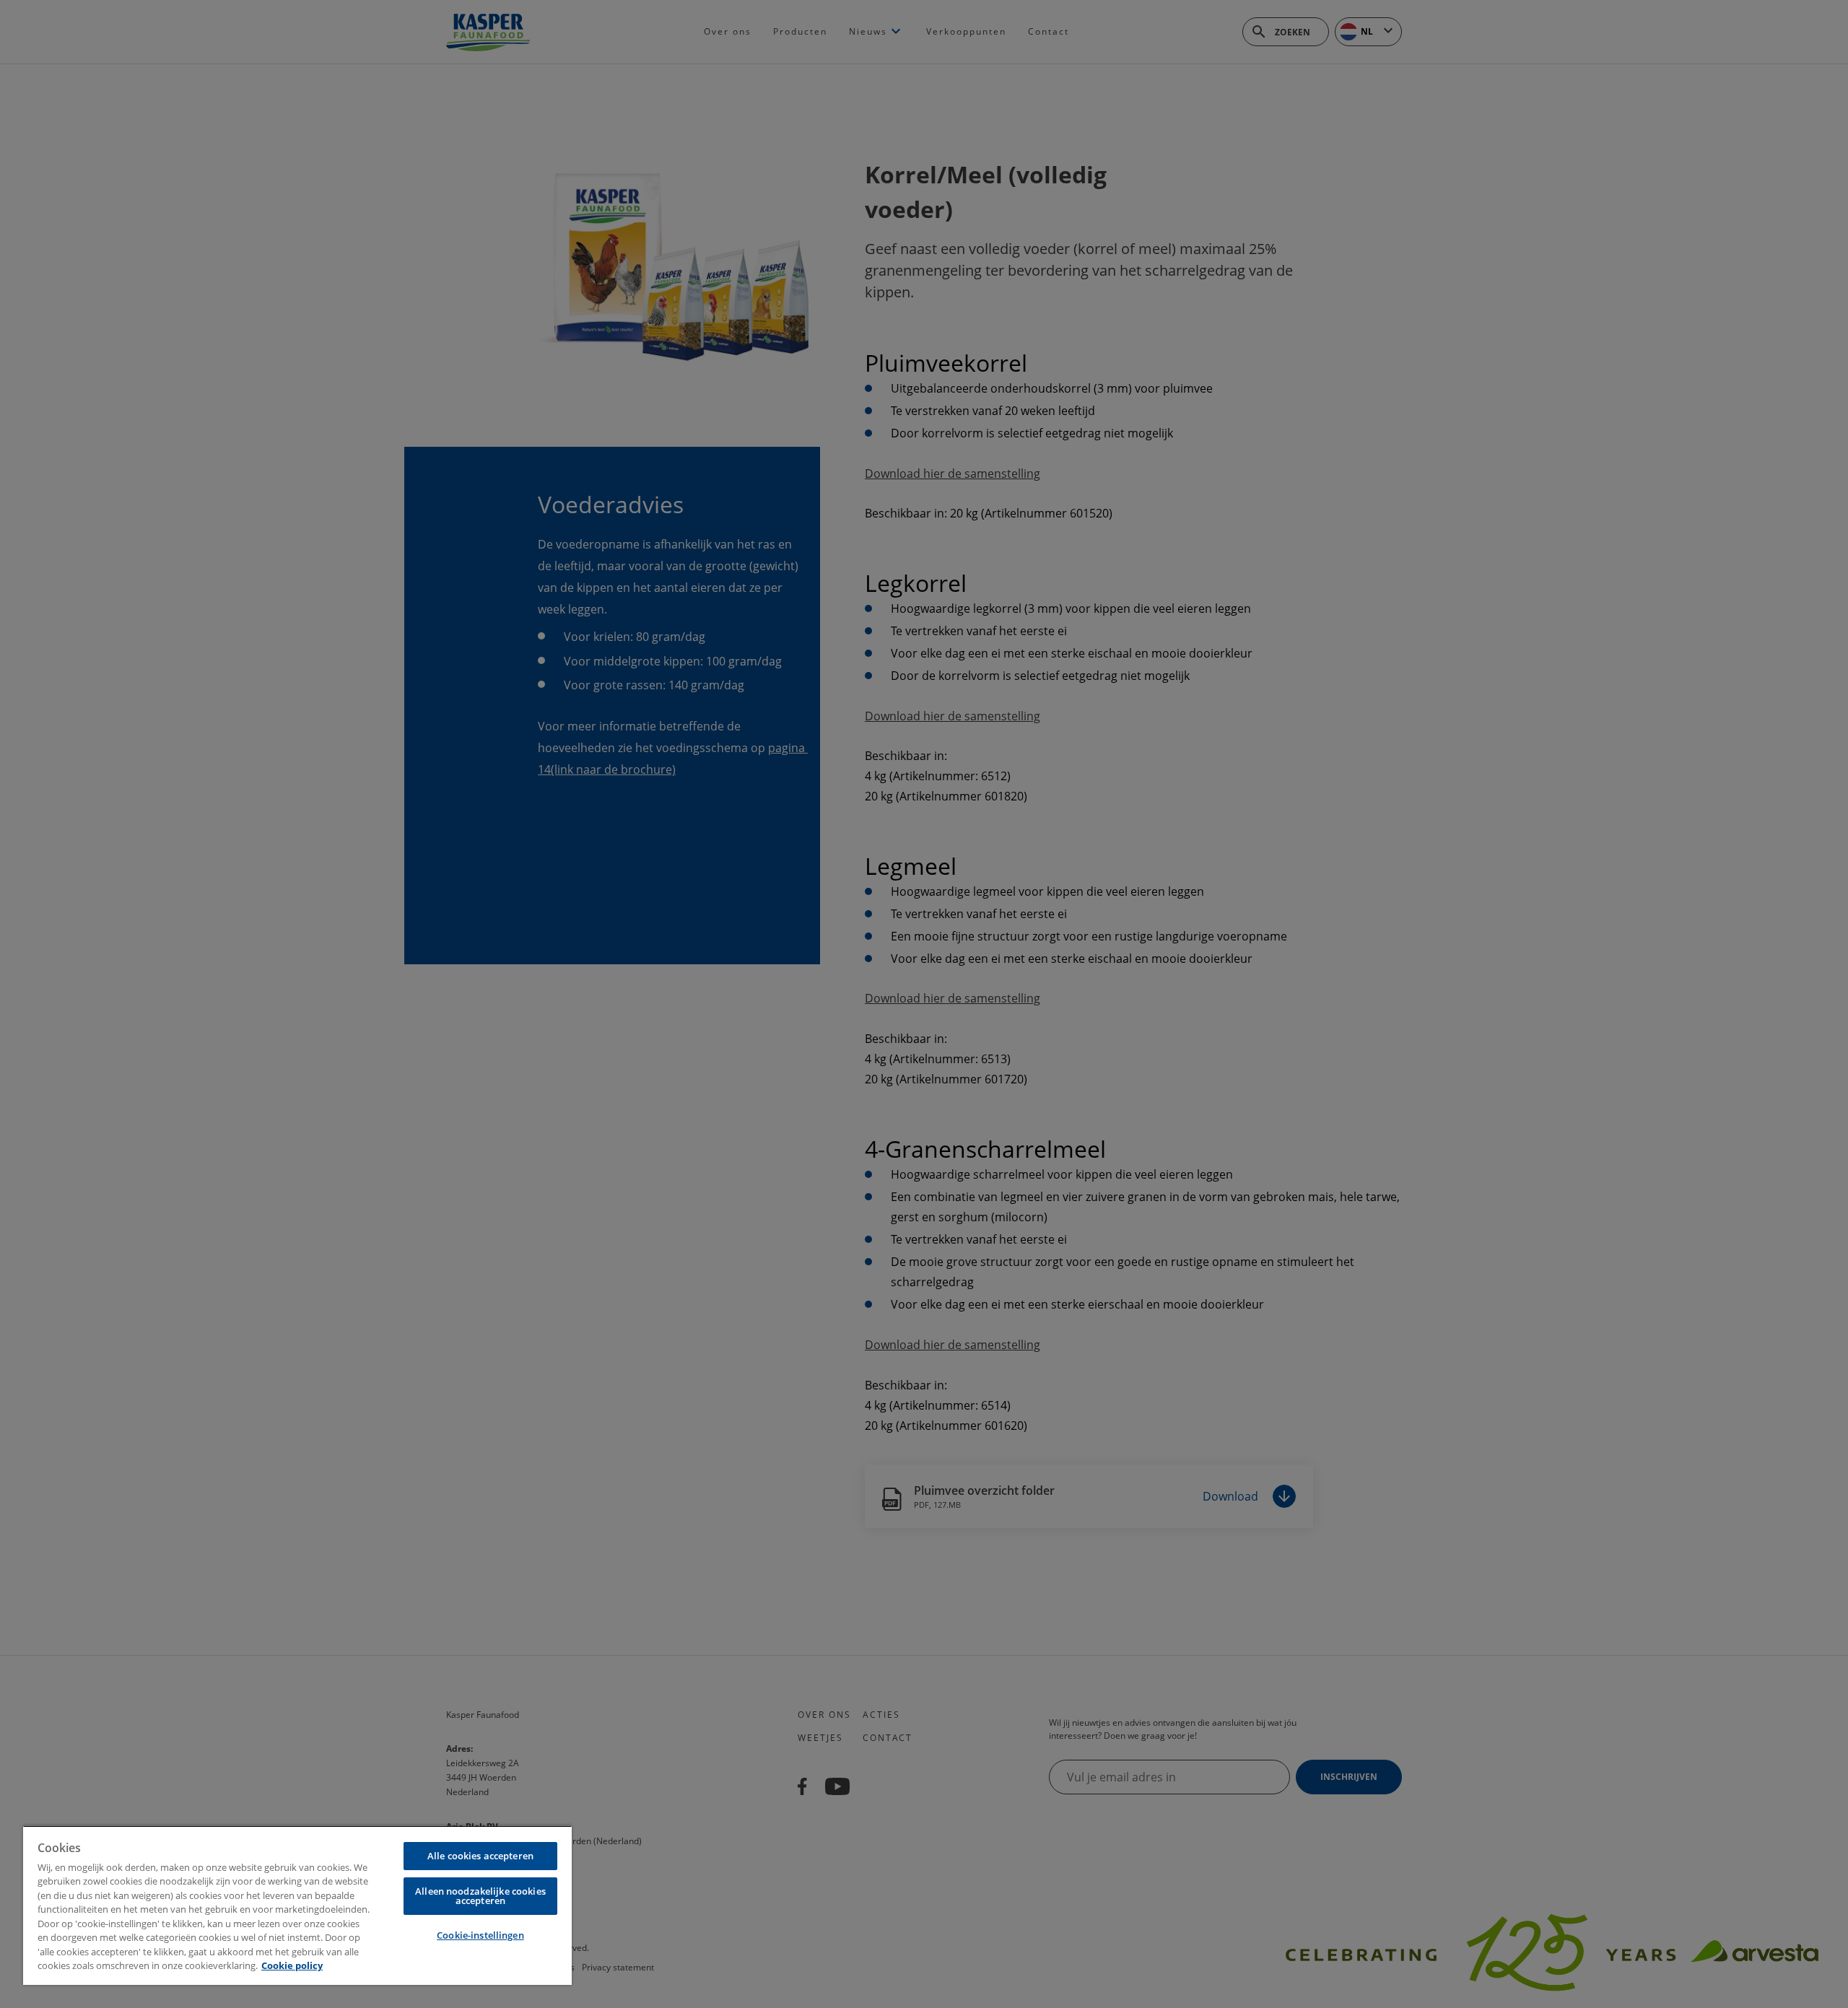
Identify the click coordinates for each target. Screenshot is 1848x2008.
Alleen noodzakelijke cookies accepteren (480, 1896)
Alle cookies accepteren (480, 1856)
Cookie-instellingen (480, 1935)
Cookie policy (292, 1965)
